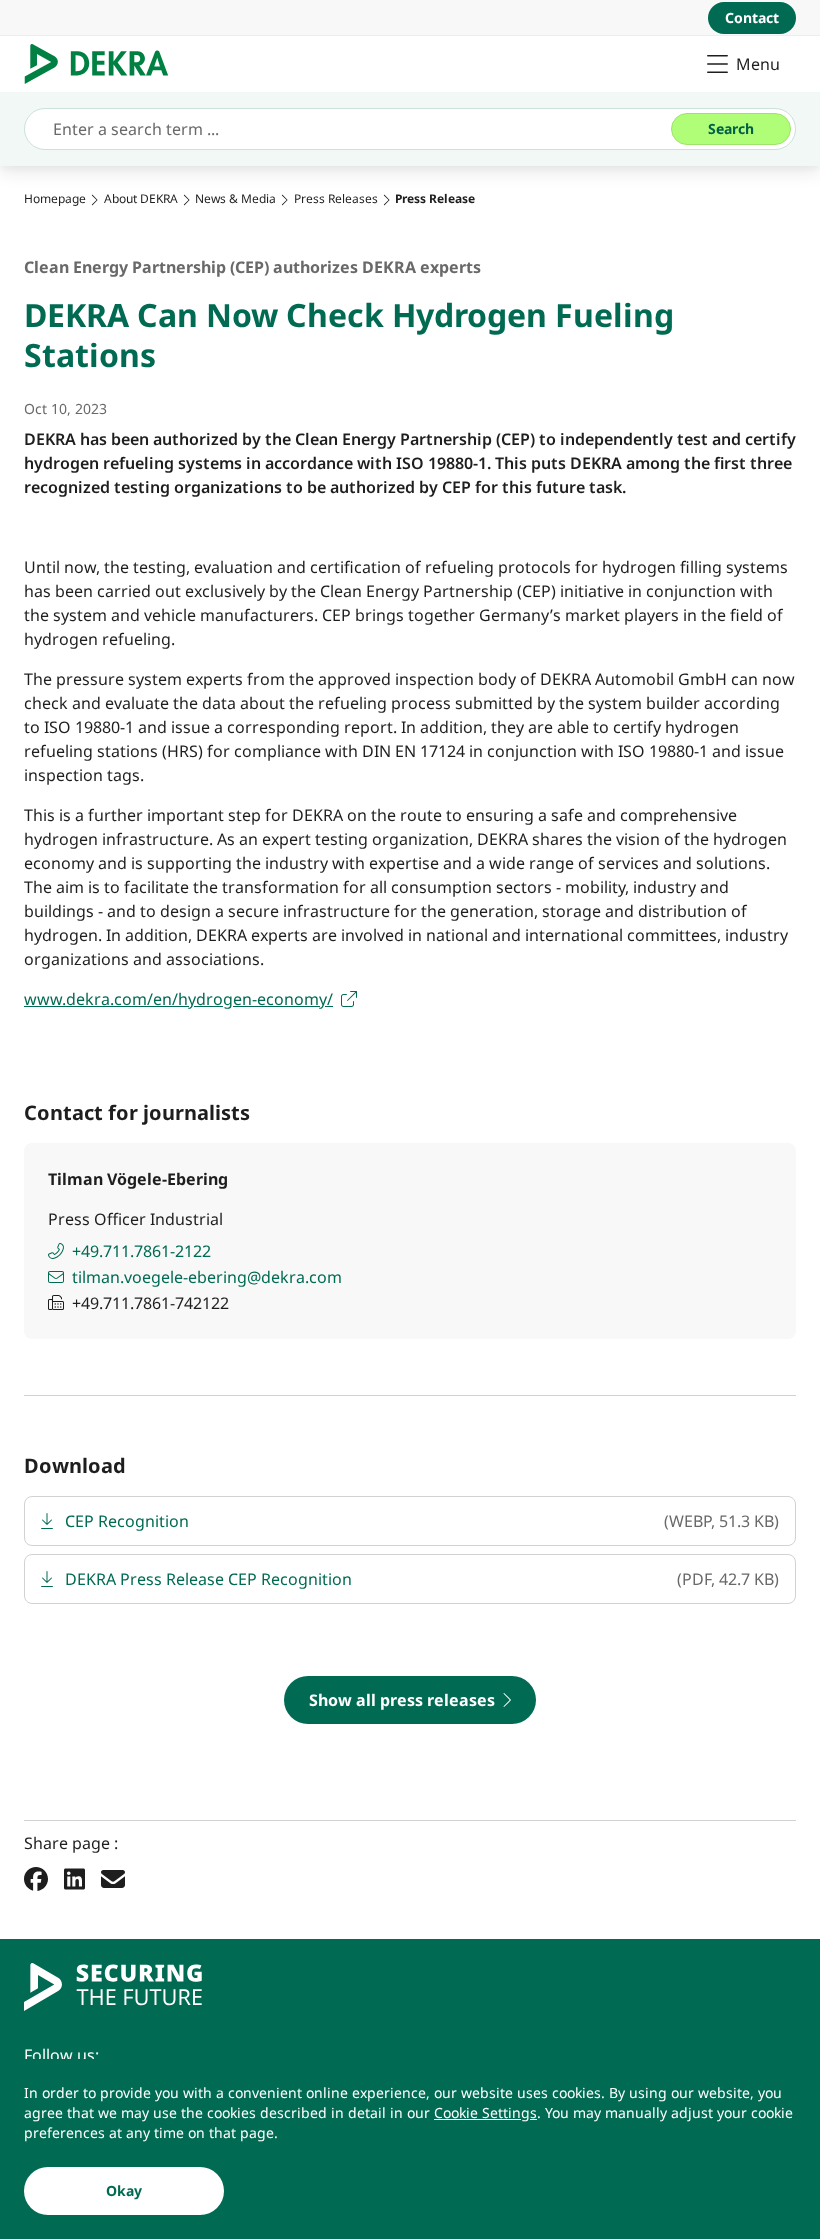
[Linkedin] (74, 1878)
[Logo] (104, 64)
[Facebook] (36, 1878)
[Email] (113, 1878)
